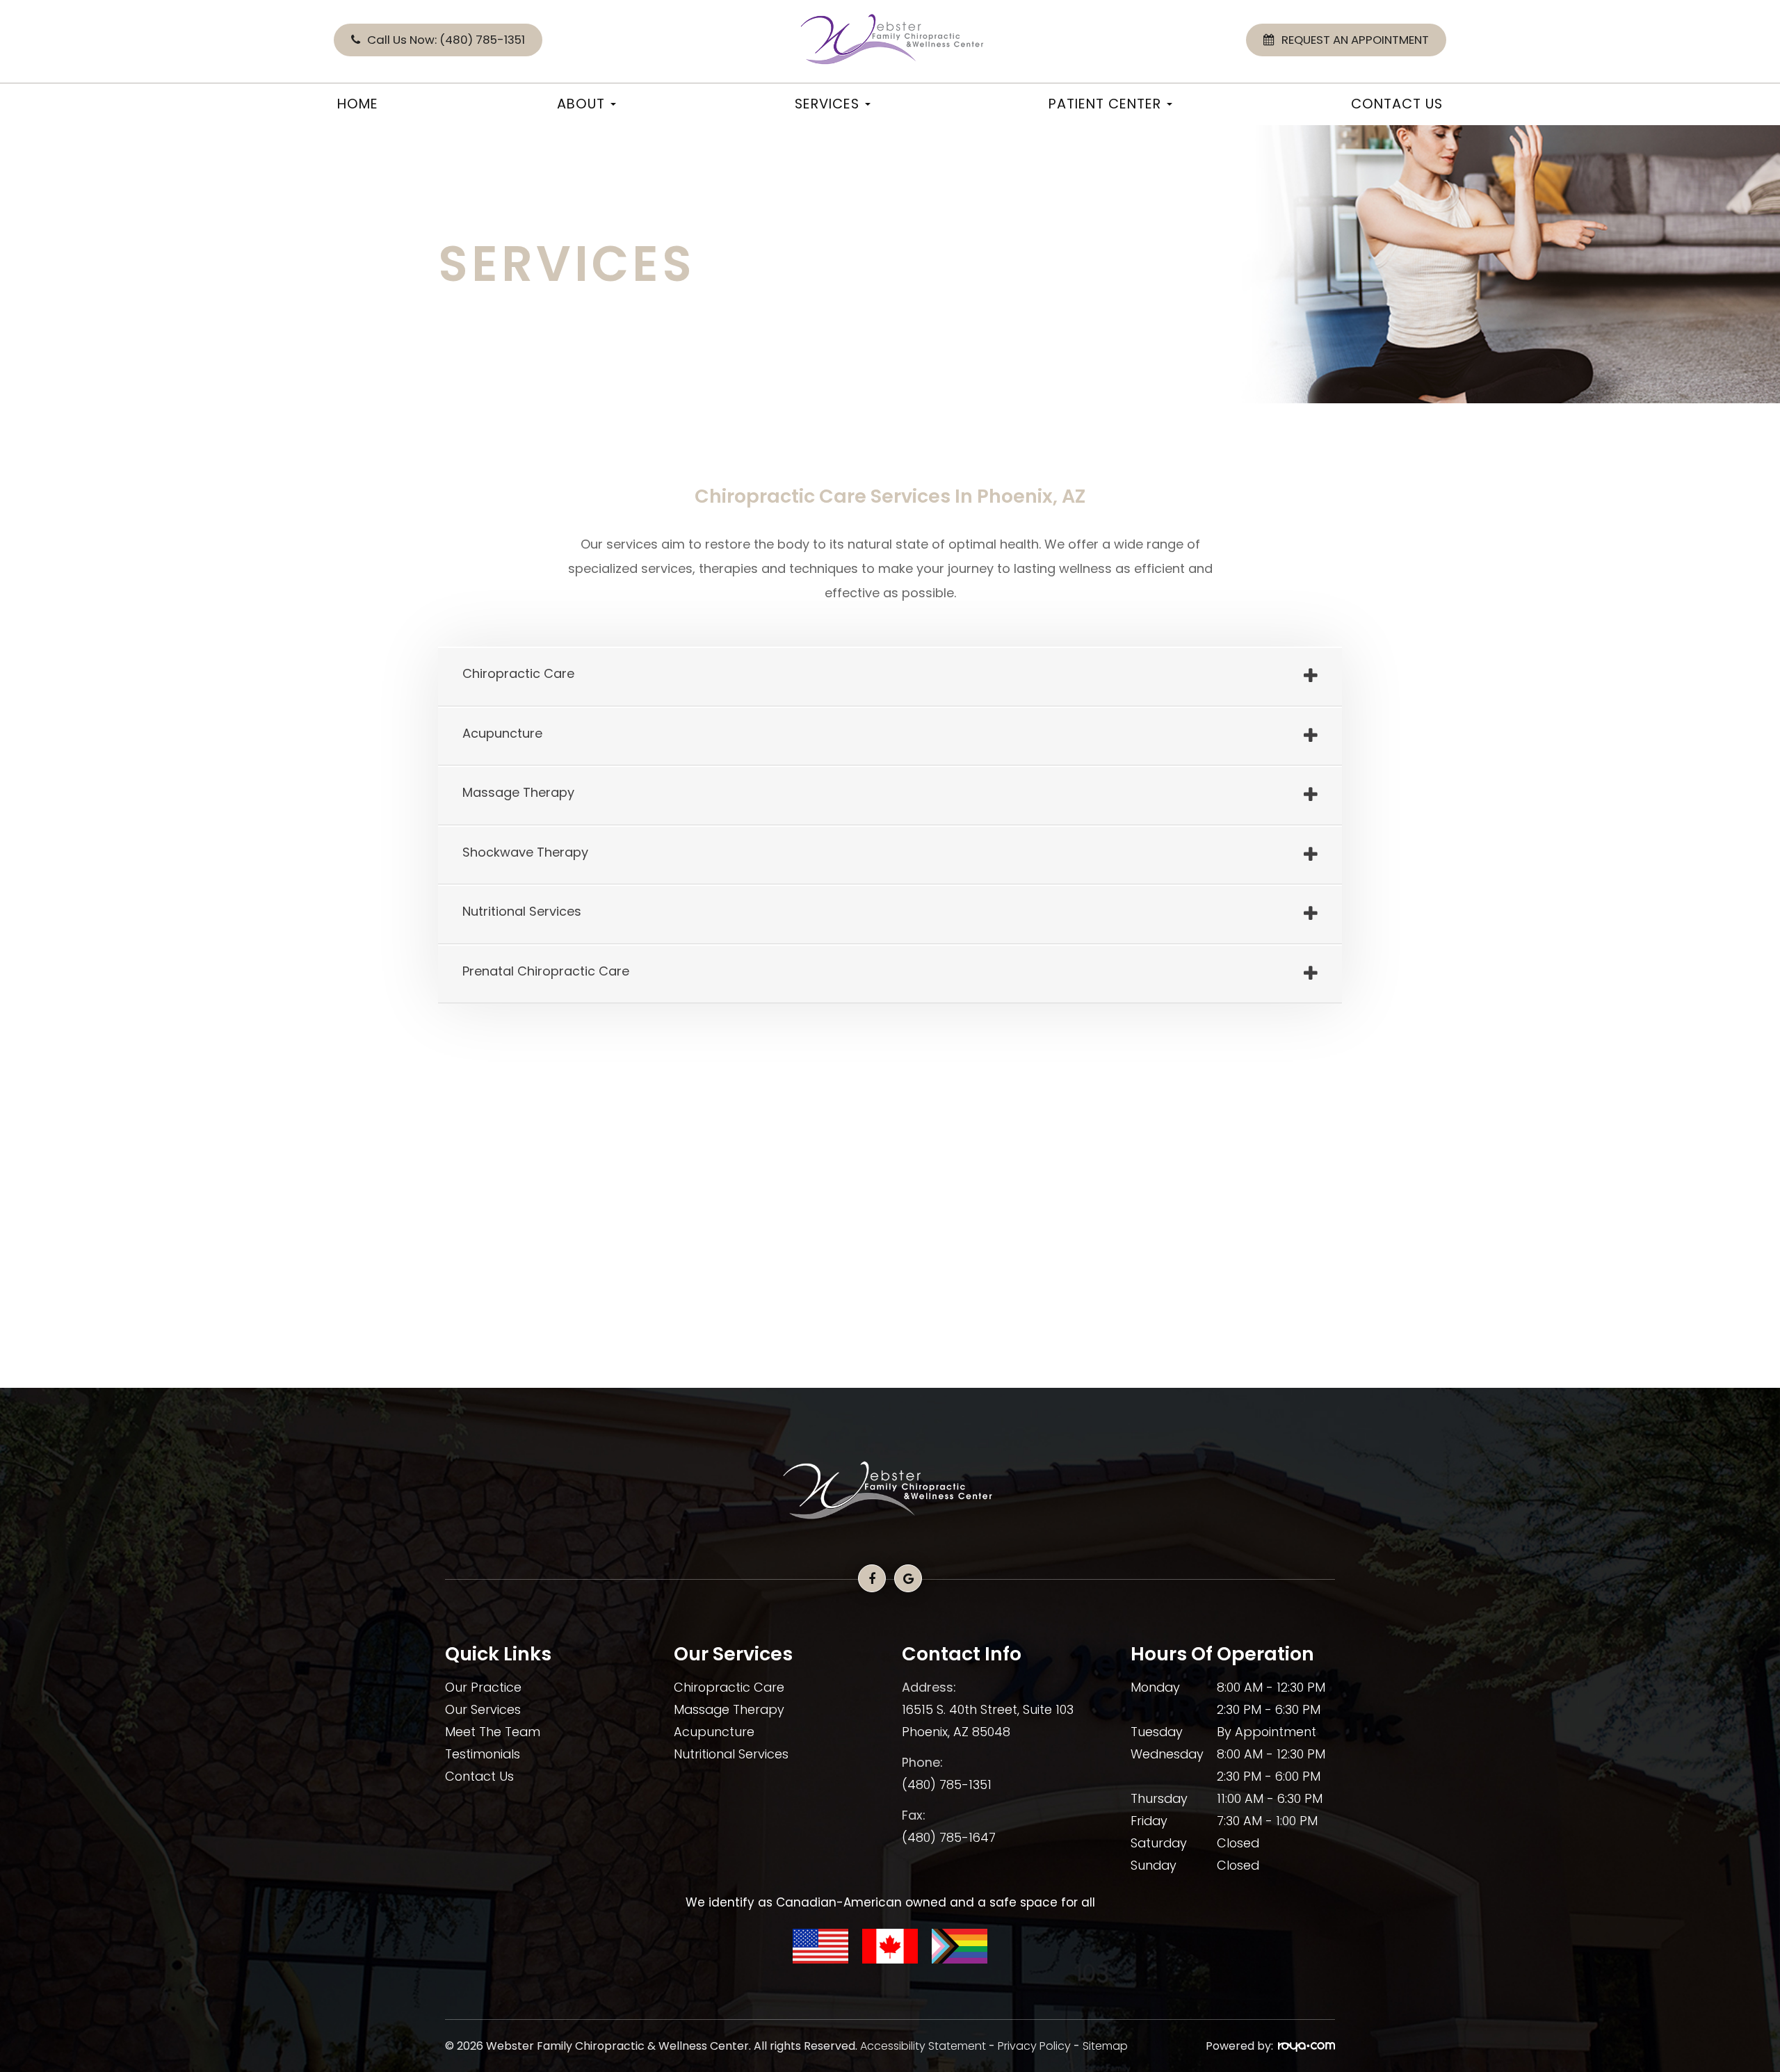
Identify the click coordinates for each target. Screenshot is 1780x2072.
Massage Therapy (729, 1709)
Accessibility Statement (923, 2046)
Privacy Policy (1034, 2046)
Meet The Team (493, 1732)
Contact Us (1397, 104)
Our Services (483, 1709)
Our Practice (483, 1687)
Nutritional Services (731, 1754)
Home (358, 104)
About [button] (581, 104)
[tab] (890, 677)
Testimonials (483, 1754)
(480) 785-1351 (947, 1784)
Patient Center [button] (1105, 104)
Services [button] (827, 104)
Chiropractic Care (729, 1687)
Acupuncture (714, 1732)
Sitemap (1105, 2046)
